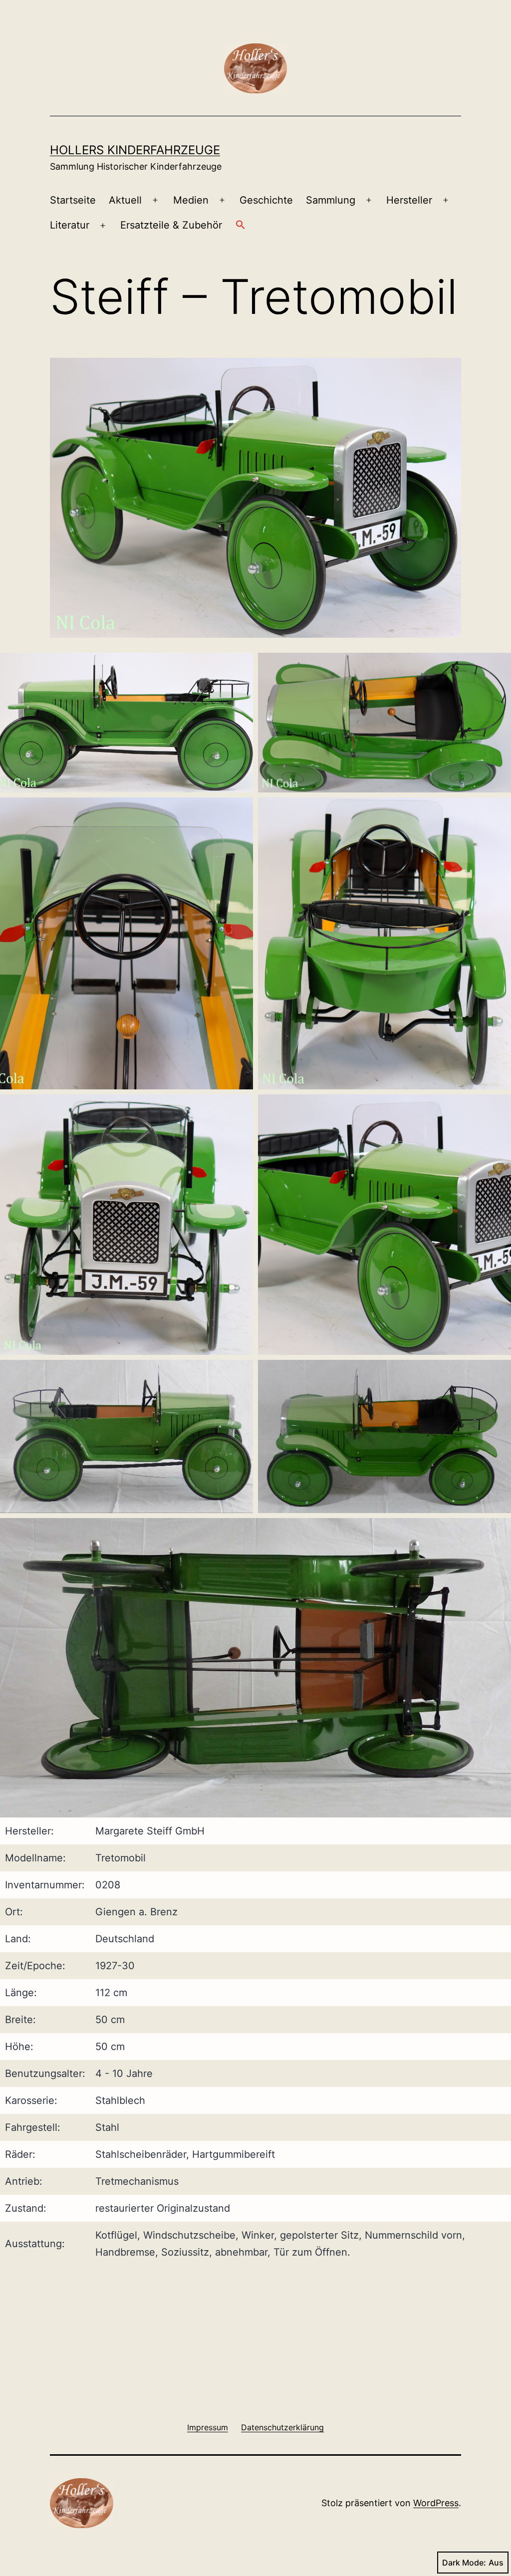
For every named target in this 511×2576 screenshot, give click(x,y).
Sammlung (331, 200)
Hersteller (409, 200)
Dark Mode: (464, 2563)
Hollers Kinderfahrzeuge (135, 150)
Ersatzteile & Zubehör (171, 225)
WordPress (436, 2503)
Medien (191, 200)
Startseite (73, 200)
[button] (240, 226)
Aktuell (125, 200)
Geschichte (266, 200)
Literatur (70, 225)
